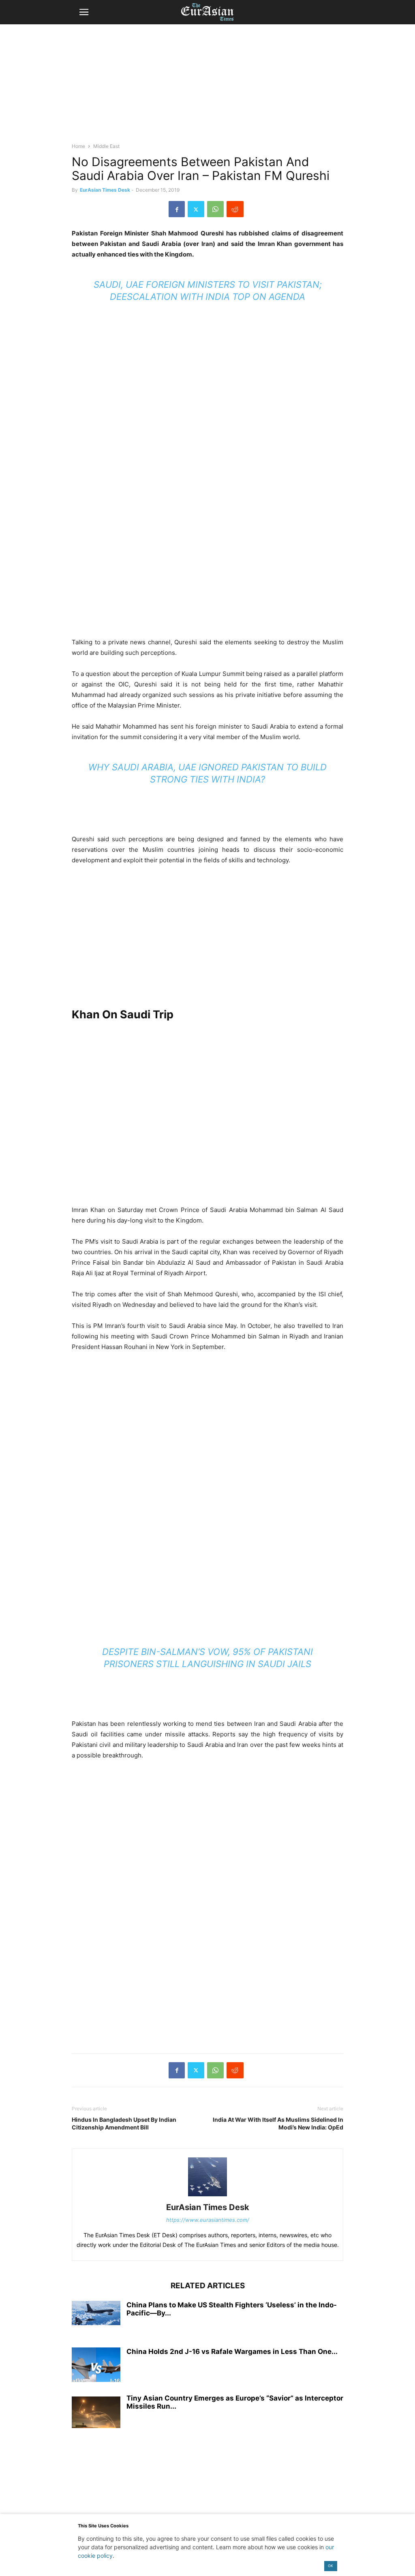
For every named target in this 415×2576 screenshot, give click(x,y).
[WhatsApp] (215, 209)
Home (78, 146)
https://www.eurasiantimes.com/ (208, 2220)
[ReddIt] (235, 209)
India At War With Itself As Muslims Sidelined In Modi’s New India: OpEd (278, 2123)
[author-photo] (207, 2196)
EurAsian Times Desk (105, 190)
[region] (207, 87)
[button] (84, 12)
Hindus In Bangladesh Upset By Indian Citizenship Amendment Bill (124, 2123)
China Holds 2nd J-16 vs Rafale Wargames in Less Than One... (232, 2352)
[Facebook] (177, 209)
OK (331, 2566)
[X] (196, 209)
